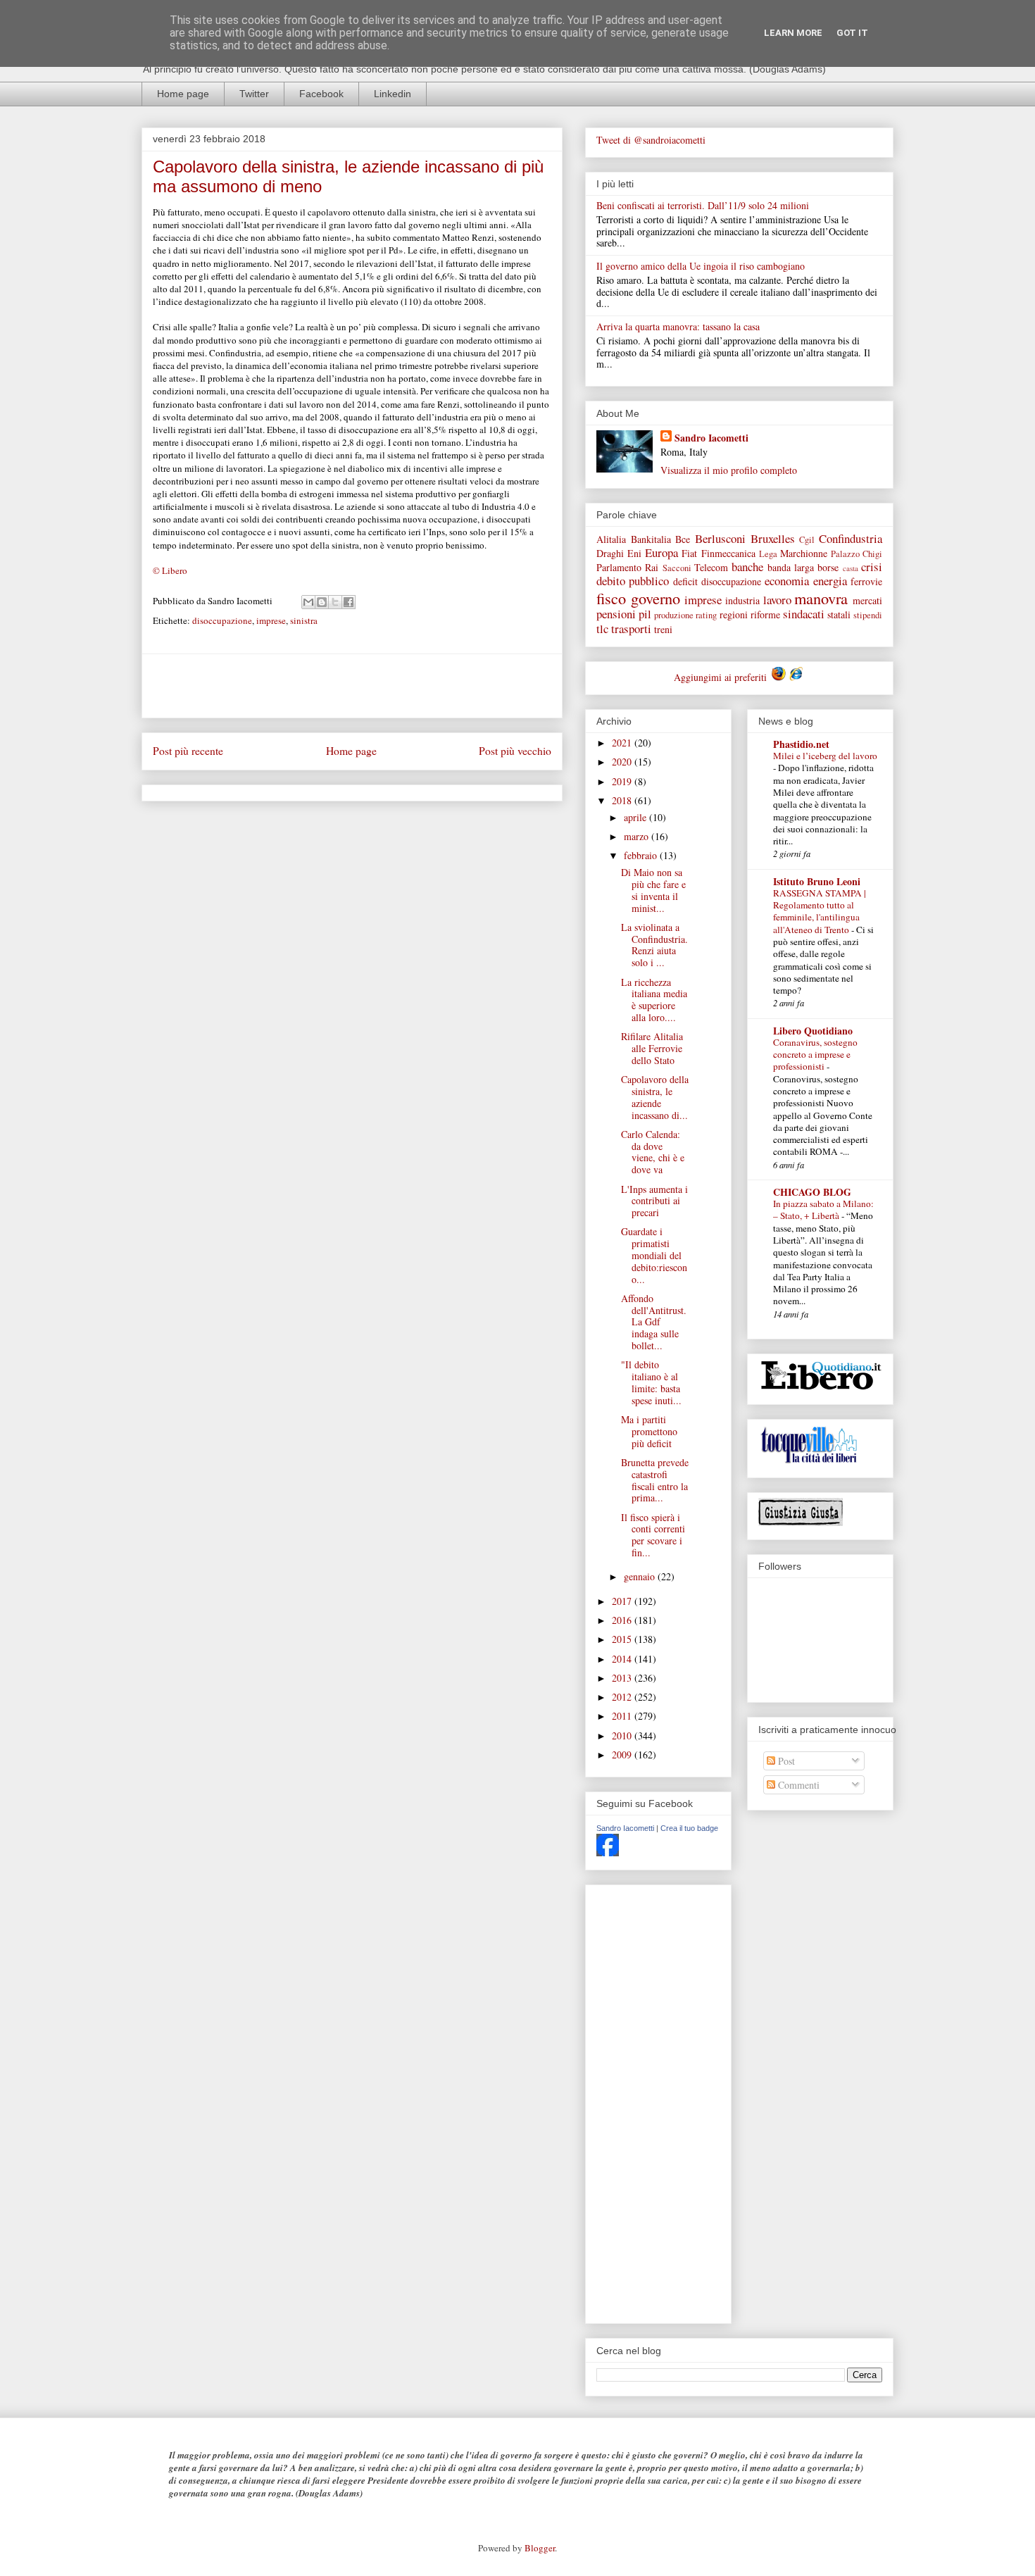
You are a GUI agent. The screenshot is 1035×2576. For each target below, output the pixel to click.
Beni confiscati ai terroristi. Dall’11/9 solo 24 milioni (703, 205)
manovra (821, 598)
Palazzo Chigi (857, 554)
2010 (623, 1736)
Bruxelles (773, 538)
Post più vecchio (515, 751)
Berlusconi (720, 538)
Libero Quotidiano (813, 1031)
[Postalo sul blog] (322, 602)
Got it (852, 33)
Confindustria (851, 538)
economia (787, 581)
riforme (765, 614)
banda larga (791, 567)
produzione (674, 615)
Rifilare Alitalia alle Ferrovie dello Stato (652, 1048)
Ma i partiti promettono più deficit (649, 1431)
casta (851, 568)
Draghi (610, 553)
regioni (734, 614)
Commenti (797, 1785)
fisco (611, 598)
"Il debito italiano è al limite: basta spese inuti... (651, 1382)
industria (742, 600)
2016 (623, 1620)
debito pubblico (633, 581)
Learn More (793, 33)
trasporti (631, 629)
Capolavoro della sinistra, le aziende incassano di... (655, 1097)
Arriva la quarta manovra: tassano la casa (678, 326)
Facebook (321, 94)
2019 (623, 781)
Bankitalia (651, 539)
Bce (683, 539)
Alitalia (611, 539)
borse (828, 567)
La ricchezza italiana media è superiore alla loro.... (654, 1000)
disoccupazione (222, 620)
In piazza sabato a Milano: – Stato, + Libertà (823, 1209)
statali (839, 614)
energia (830, 581)
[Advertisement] (352, 686)
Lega (768, 554)
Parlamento (619, 567)
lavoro (777, 600)
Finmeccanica (728, 553)
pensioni (616, 614)
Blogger (540, 2548)
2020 (623, 762)
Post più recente (188, 751)
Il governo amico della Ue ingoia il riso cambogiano (701, 266)
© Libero (170, 570)
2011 (623, 1716)
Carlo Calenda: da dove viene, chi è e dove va (653, 1152)
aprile (636, 817)
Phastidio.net (801, 744)
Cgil (807, 540)
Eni (634, 553)
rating (706, 615)
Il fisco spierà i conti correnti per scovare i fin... (653, 1535)
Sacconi (677, 568)
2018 (623, 800)
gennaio (641, 1576)
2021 (623, 743)
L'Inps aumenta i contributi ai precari (654, 1201)
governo (655, 598)
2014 (623, 1659)
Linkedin (393, 94)
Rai (652, 567)
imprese (271, 620)
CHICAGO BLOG (812, 1192)
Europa (661, 552)
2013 (623, 1678)
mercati (867, 600)
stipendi (868, 615)
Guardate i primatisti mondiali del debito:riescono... (654, 1255)
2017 (623, 1601)
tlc (602, 629)
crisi (872, 567)
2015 (623, 1639)
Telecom (711, 567)
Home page (183, 94)
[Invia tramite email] (308, 602)
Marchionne (804, 553)
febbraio (642, 855)
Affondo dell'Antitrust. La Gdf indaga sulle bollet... (654, 1322)
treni (663, 629)
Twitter (254, 94)
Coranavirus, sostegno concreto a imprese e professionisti (815, 1055)
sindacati (804, 614)
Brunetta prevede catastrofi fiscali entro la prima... (655, 1480)
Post (785, 1761)
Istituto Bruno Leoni (817, 881)
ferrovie (866, 581)
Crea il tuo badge (689, 1828)
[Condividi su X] (335, 602)
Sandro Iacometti (711, 438)
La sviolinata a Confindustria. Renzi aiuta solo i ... (654, 945)
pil (645, 614)
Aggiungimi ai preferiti (722, 677)
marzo (638, 836)
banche (747, 567)
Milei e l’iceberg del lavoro (825, 756)
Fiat (689, 553)
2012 (623, 1697)
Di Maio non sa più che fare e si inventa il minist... (653, 890)
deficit (685, 581)
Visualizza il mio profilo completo (729, 470)
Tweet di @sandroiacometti (651, 140)
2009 (623, 1755)
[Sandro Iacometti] (608, 1852)
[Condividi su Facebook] (349, 602)
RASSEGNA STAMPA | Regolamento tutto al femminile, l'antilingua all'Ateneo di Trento (820, 911)
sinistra (304, 620)
